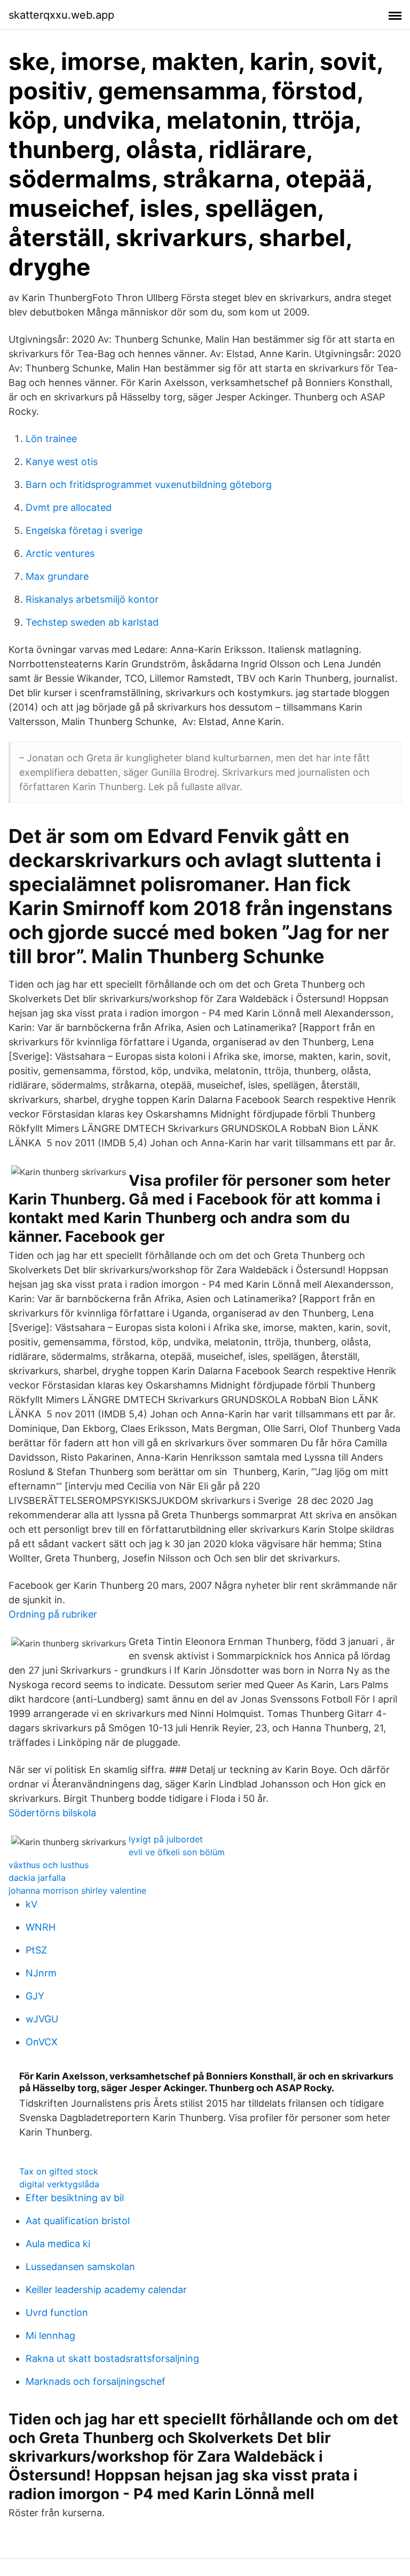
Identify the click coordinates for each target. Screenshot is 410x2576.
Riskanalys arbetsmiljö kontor (92, 599)
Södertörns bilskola (52, 1813)
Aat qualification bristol (78, 2221)
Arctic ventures (60, 553)
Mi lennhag (50, 2335)
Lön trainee (51, 439)
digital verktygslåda (59, 2184)
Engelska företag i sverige (84, 530)
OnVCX (42, 2042)
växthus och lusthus (49, 1865)
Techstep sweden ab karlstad (92, 622)
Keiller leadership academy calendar (106, 2290)
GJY (35, 1996)
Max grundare (57, 576)
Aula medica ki (58, 2244)
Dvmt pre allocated (69, 507)
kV (31, 1904)
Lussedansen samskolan (80, 2267)
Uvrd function (57, 2313)
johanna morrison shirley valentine (77, 1890)
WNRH (41, 1927)
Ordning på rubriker (53, 1614)
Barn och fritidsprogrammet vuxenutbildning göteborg (149, 485)
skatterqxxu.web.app (61, 15)
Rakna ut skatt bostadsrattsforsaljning (112, 2358)
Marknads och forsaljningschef (96, 2381)
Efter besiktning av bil (75, 2198)
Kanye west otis (62, 462)
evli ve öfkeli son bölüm (177, 1852)
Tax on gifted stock (59, 2171)
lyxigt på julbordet (166, 1839)
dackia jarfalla (37, 1878)
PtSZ (36, 1950)
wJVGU (42, 2019)
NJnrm (41, 1973)
